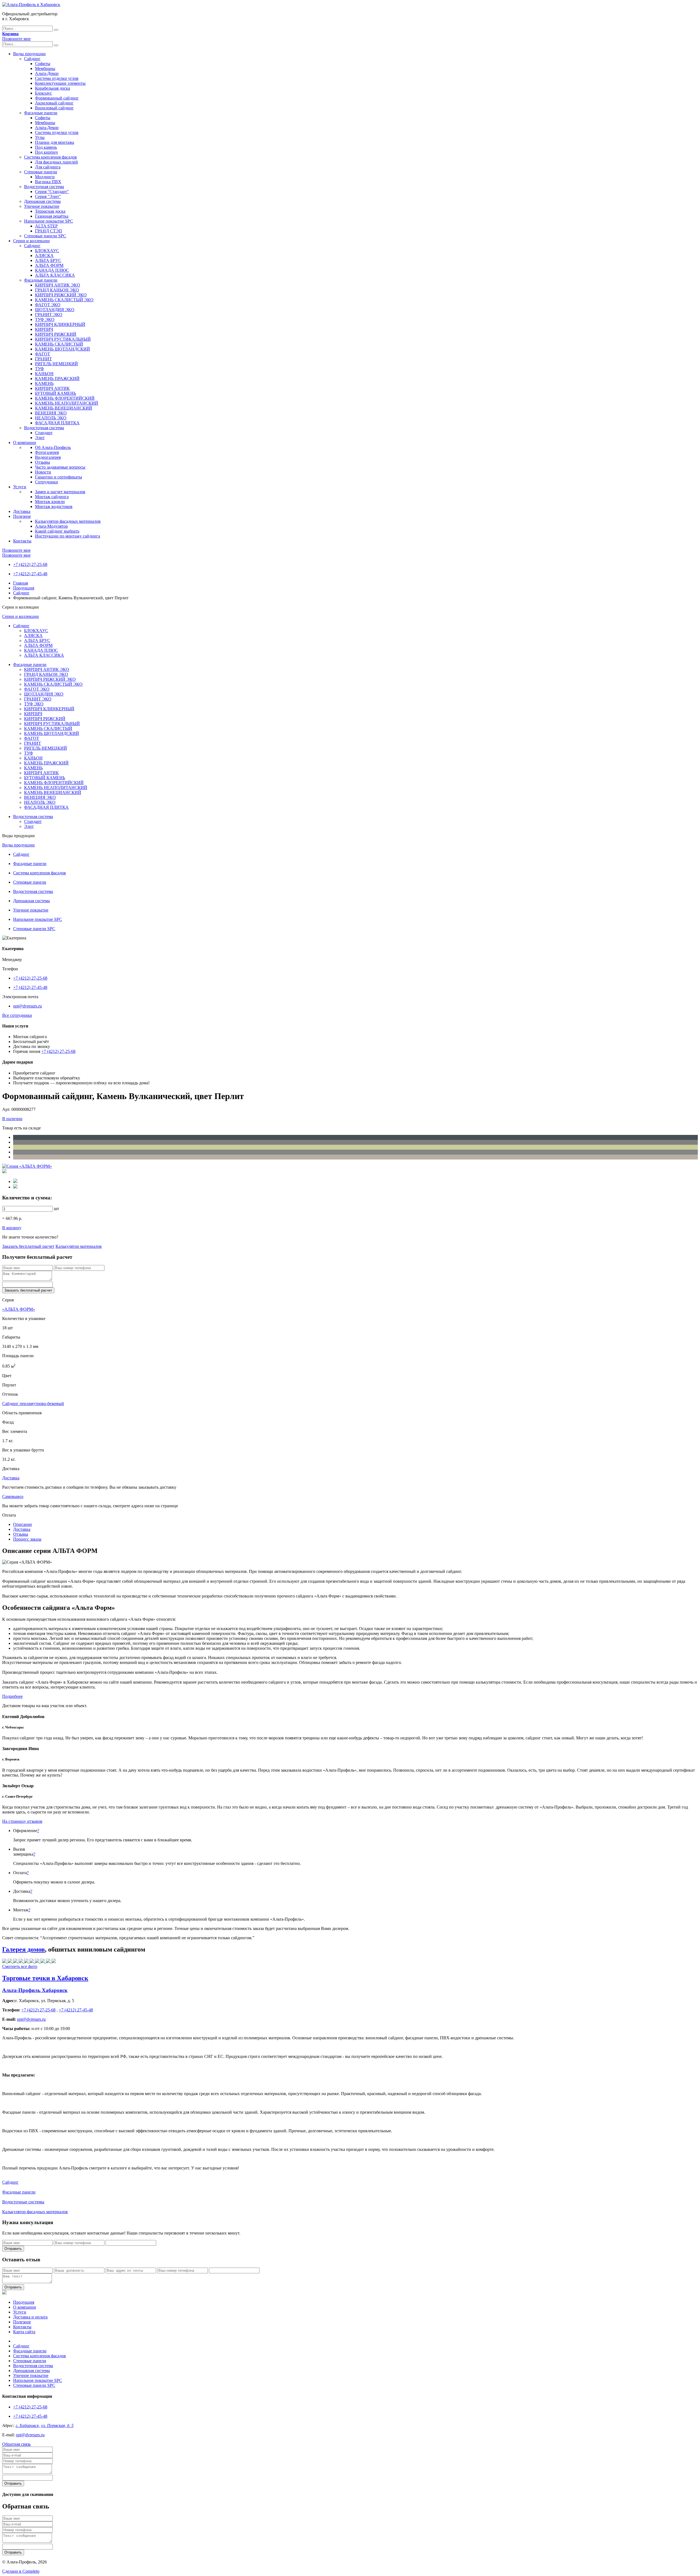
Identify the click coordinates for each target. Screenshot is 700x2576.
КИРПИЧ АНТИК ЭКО (58, 285)
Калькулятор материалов (79, 1246)
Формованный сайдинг (57, 98)
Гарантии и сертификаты (59, 477)
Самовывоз (13, 1496)
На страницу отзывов (22, 1821)
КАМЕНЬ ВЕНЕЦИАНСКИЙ (64, 408)
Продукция (24, 588)
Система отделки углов (57, 78)
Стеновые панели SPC (45, 236)
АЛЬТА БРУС (48, 260)
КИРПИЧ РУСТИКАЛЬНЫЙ (63, 339)
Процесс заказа (27, 1539)
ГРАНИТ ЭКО (49, 315)
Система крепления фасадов (50, 157)
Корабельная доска (52, 88)
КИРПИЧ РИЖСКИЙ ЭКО (61, 295)
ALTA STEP (46, 226)
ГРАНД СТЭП (49, 231)
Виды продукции (29, 54)
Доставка (22, 511)
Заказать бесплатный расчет (28, 1246)
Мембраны (45, 68)
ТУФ (40, 369)
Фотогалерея (47, 452)
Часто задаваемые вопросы (60, 467)
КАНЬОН (44, 374)
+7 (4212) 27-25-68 (30, 564)
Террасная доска (50, 211)
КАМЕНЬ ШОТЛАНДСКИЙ (62, 349)
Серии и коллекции (31, 241)
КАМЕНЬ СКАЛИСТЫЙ (59, 344)
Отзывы (43, 462)
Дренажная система (42, 201)
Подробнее (12, 1696)
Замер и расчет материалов (60, 492)
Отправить (13, 2249)
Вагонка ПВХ (48, 182)
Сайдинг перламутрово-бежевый (33, 1404)
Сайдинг (32, 59)
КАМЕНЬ (44, 383)
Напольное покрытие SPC (49, 221)
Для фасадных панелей (56, 162)
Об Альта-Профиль (53, 447)
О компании (25, 443)
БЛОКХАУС (47, 251)
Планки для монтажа (55, 142)
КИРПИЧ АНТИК (52, 388)
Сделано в (21, 2571)
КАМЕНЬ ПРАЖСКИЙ (57, 379)
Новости (43, 472)
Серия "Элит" (48, 196)
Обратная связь (16, 2444)
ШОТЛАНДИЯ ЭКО (55, 310)
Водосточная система (44, 187)
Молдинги (45, 177)
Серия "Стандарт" (52, 192)
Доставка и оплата (30, 2317)
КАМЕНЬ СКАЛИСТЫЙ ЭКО (64, 300)
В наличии (12, 1119)
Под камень (46, 147)
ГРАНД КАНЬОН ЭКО (57, 290)
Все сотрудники (17, 1015)
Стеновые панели (41, 172)
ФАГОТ (43, 354)
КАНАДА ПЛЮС (52, 270)
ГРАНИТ (43, 359)
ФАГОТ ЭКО (48, 305)
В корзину (12, 1228)
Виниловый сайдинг (54, 108)
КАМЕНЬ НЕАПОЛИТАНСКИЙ (67, 403)
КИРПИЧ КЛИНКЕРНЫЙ (60, 324)
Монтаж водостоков (54, 506)
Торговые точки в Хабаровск (45, 1978)
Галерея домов (24, 1949)
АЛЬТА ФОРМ (49, 265)
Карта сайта (24, 2332)
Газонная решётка (52, 216)
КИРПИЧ (44, 329)
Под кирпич (46, 152)
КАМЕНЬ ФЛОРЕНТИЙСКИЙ (65, 398)
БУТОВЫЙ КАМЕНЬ (56, 393)
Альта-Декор (47, 73)
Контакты (22, 541)
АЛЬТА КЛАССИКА (55, 275)
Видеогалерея (48, 457)
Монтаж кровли (50, 502)
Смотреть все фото (20, 1966)
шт (56, 1209)
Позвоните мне (16, 39)
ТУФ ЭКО (45, 319)
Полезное (22, 516)
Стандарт (44, 433)
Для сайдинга (48, 167)
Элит (40, 438)
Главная (21, 583)
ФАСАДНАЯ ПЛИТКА (57, 423)
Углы (40, 137)
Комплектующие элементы (60, 83)
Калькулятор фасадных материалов (68, 521)
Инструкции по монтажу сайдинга (68, 536)
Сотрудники (46, 482)
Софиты (43, 64)
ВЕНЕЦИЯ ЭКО (51, 413)
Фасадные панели (41, 113)
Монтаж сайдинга (52, 497)
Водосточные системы (23, 2202)
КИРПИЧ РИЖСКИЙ (56, 334)
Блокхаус (43, 93)
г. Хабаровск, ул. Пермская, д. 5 (45, 2425)
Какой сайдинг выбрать (57, 531)
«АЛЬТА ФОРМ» (19, 1309)
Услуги (20, 487)
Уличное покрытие (42, 206)
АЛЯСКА (44, 255)
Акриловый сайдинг (54, 103)
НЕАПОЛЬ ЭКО (51, 418)
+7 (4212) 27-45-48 (30, 574)
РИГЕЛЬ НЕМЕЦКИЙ (56, 364)
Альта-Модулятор (51, 526)
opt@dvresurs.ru (27, 1006)
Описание (23, 1524)
